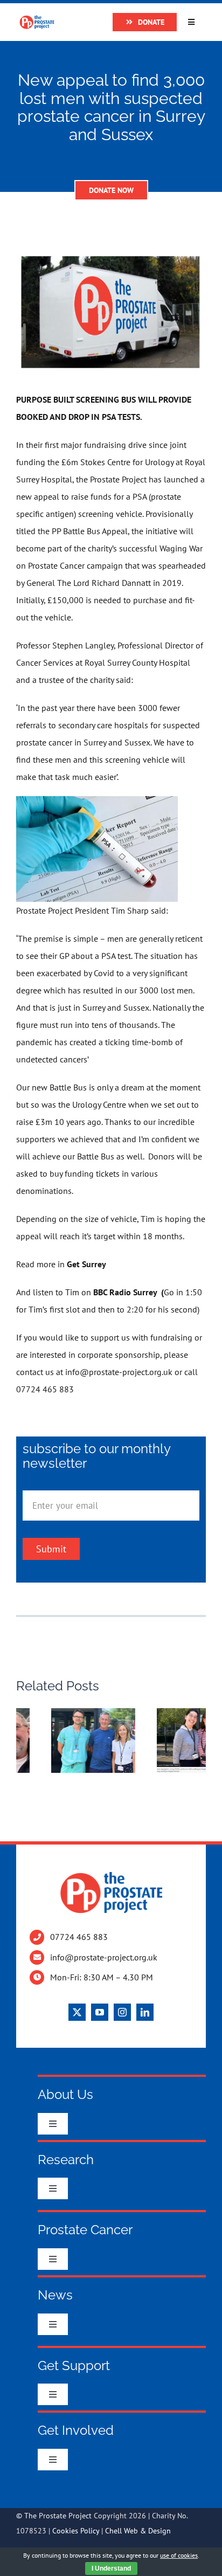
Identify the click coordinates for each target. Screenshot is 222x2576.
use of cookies (179, 2555)
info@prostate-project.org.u (117, 1372)
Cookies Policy (76, 2531)
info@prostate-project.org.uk (104, 1957)
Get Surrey (86, 1264)
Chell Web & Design (138, 2531)
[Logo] (37, 19)
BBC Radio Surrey (126, 1292)
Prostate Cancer (85, 2230)
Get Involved (76, 2430)
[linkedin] (145, 2012)
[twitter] (77, 2012)
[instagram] (122, 2012)
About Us (65, 2094)
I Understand (111, 2568)
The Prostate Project (58, 2516)
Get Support (74, 2366)
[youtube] (100, 2012)
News (55, 2295)
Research (66, 2160)
